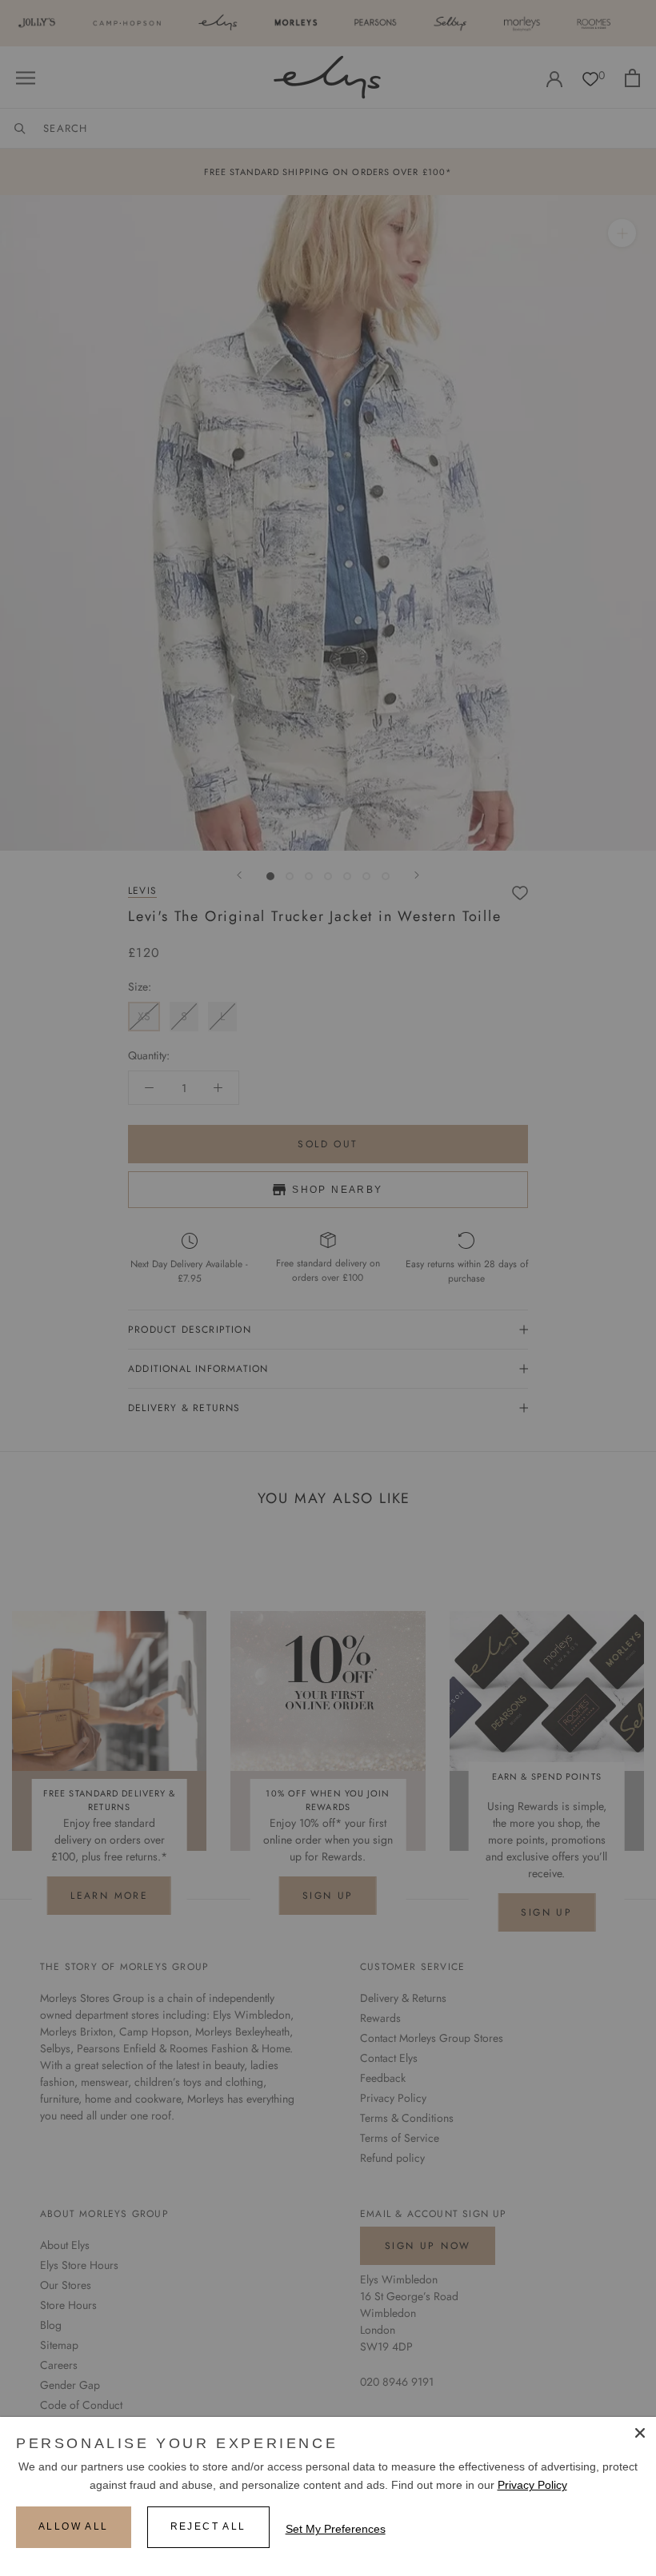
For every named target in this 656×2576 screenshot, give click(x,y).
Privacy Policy (532, 2485)
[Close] (640, 2433)
